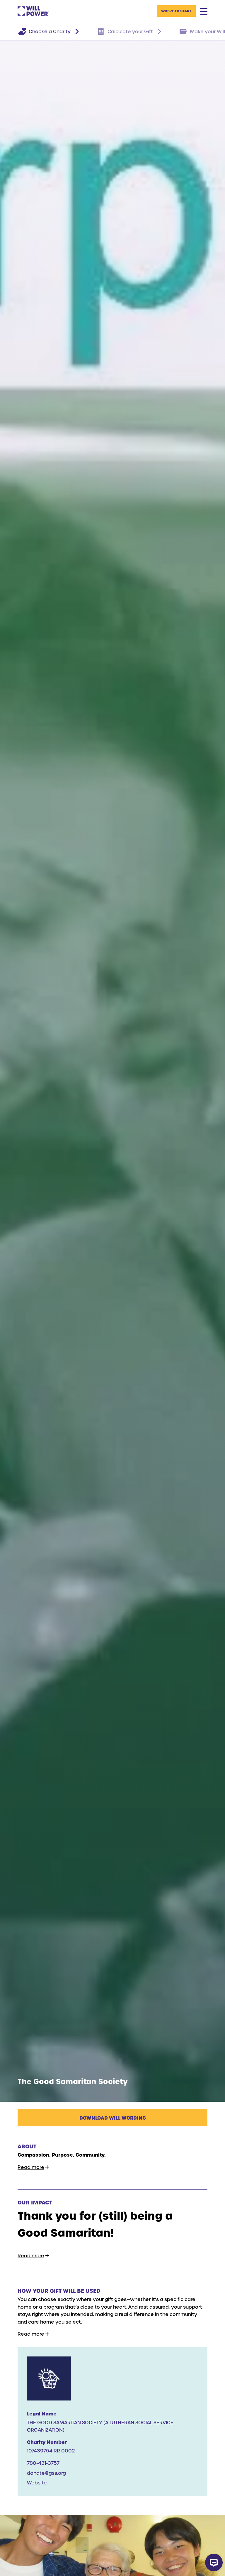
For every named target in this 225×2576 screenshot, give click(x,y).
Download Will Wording (113, 2118)
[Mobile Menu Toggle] (204, 11)
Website (37, 2483)
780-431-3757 (43, 2463)
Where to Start (176, 11)
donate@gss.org (46, 2473)
